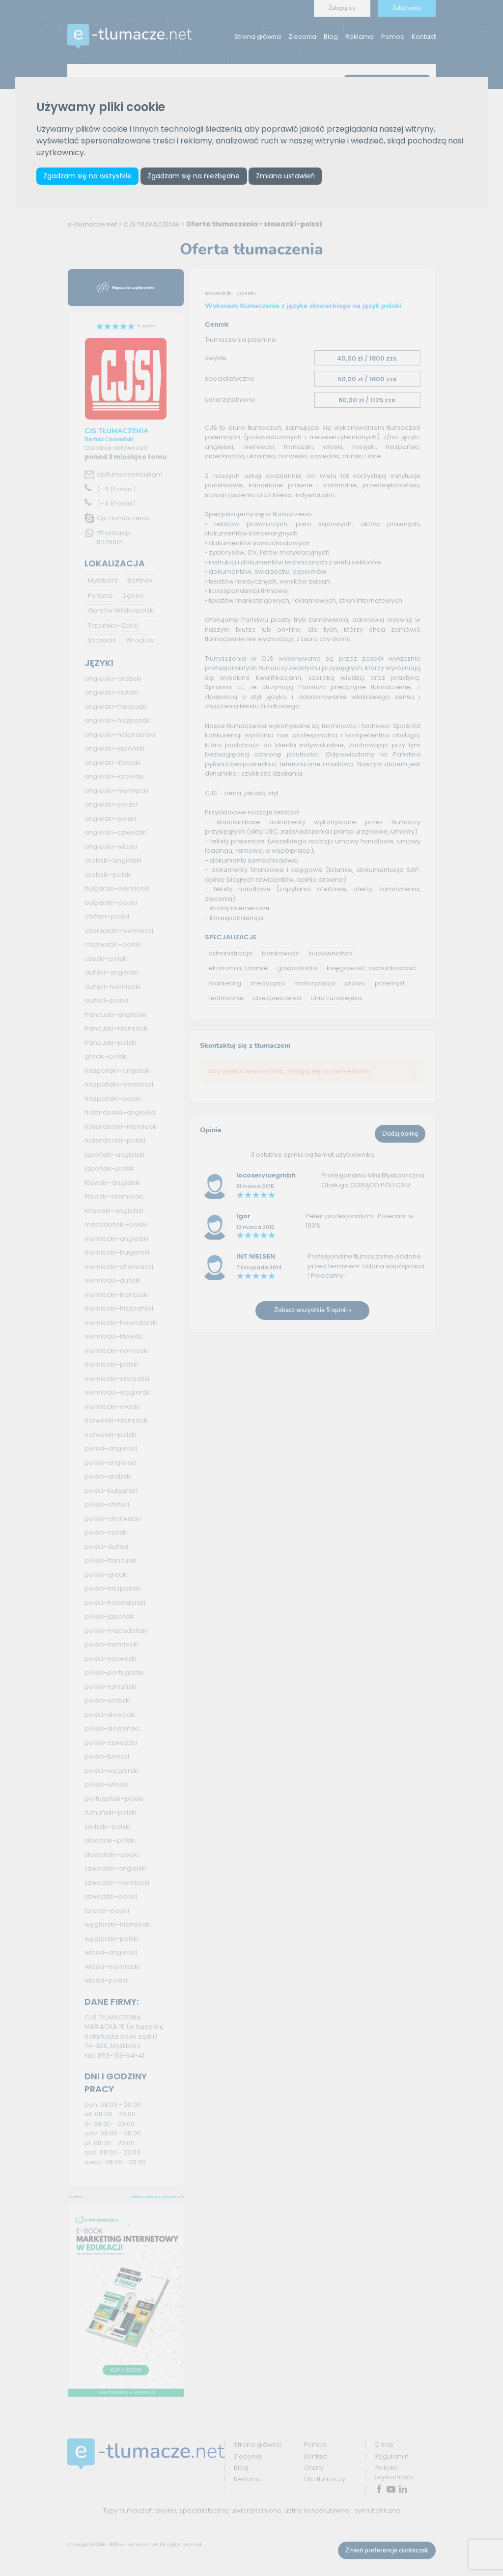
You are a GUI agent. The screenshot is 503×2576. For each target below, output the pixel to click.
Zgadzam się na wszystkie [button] (87, 176)
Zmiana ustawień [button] (285, 176)
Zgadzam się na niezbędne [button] (194, 176)
